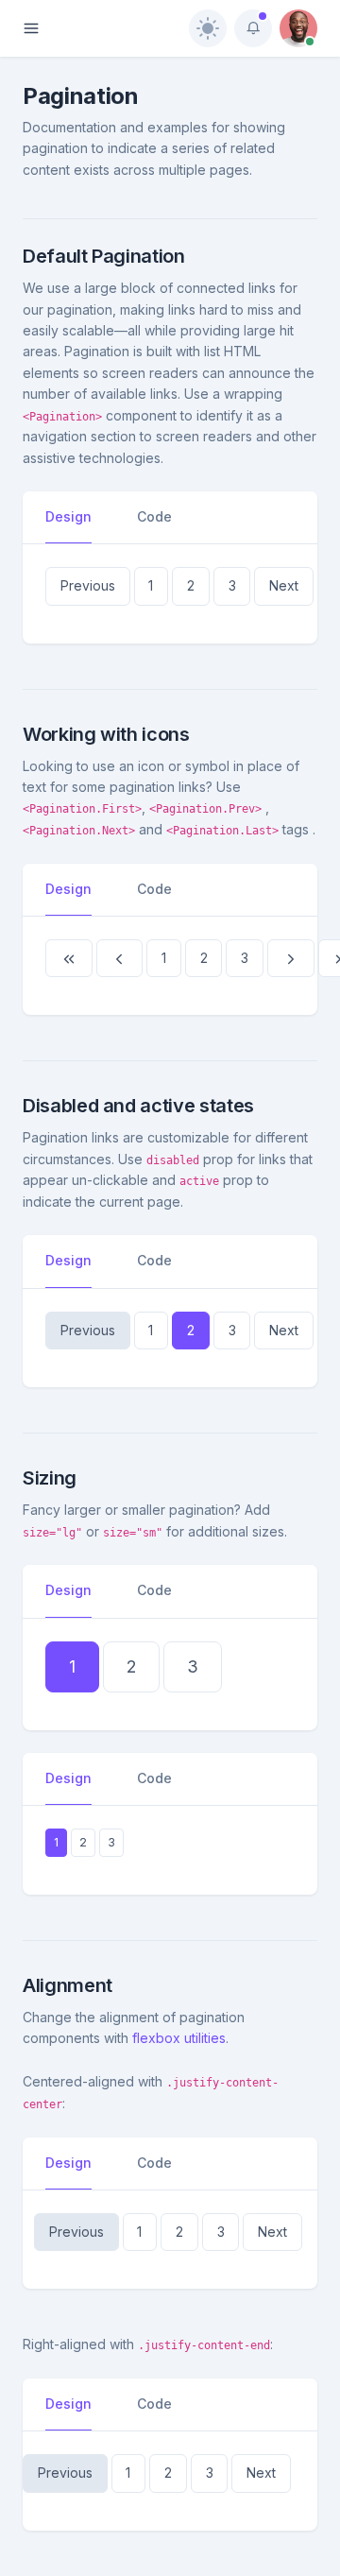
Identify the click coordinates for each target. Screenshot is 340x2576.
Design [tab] (68, 516)
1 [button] (151, 585)
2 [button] (191, 585)
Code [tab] (154, 516)
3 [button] (232, 585)
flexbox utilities (179, 2038)
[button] (88, 586)
